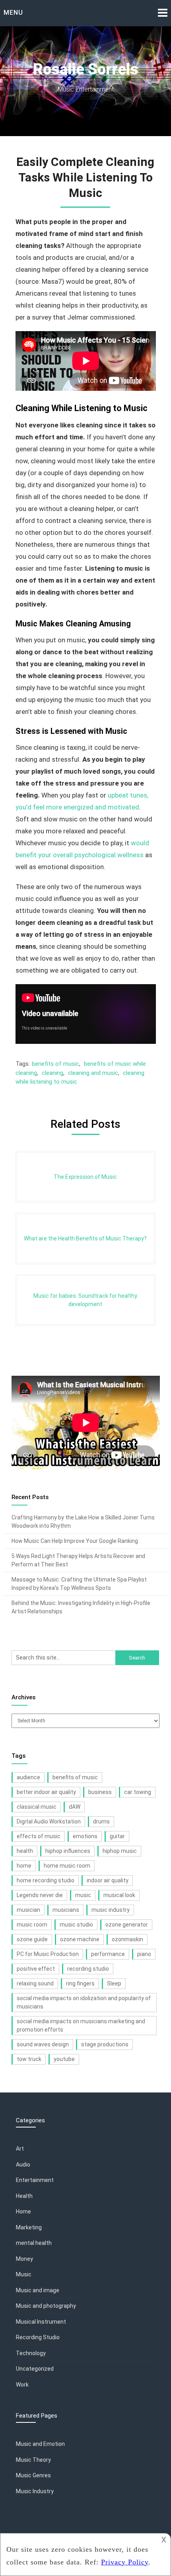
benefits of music (55, 1064)
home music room (67, 1866)
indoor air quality (108, 1880)
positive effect (36, 1969)
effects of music (39, 1836)
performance (108, 1954)
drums (101, 1821)
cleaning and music (93, 1073)
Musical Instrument (41, 2322)
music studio (76, 1925)
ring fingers (80, 1983)
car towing (138, 1792)
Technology (31, 2353)
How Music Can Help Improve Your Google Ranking (75, 1541)
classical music (37, 1807)
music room (32, 1925)
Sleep (114, 1983)
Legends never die (40, 1895)
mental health (34, 2243)
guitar (117, 1836)
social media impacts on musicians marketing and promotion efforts (81, 2025)
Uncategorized (35, 2369)
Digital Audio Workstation (49, 1821)
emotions (85, 1836)
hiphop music (120, 1851)
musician (28, 1910)
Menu (13, 13)
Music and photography (46, 2306)
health (25, 1851)
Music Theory (33, 2460)
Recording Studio (38, 2337)
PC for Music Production (48, 1954)
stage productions (105, 2044)
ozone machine (80, 1939)
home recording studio (46, 1880)
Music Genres (33, 2475)
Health (24, 2196)
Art (20, 2149)
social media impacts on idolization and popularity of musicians (84, 2002)
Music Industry (35, 2491)
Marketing (29, 2227)
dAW (75, 1807)
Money (24, 2259)
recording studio (88, 1969)
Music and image (38, 2290)
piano (144, 1954)
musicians (66, 1910)
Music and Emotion (40, 2444)
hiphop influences (68, 1851)
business (100, 1792)
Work (22, 2385)
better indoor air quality (46, 1792)
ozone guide (32, 1939)
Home (23, 2211)
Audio (23, 2165)
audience (28, 1777)
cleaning (52, 1073)
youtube (64, 2059)
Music (24, 2274)
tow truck (29, 2059)
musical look (119, 1895)
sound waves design (43, 2044)
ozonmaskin (127, 1939)
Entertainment (35, 2180)
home (24, 1866)
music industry (111, 1910)
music (83, 1895)
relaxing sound (35, 1983)
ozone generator (127, 1925)
